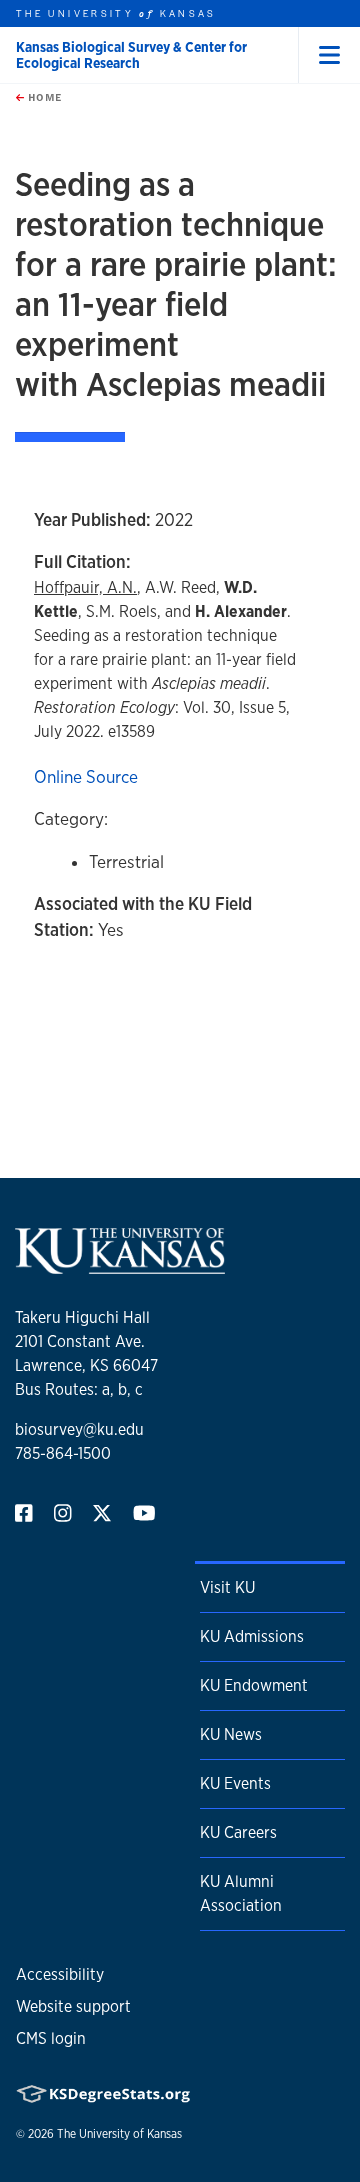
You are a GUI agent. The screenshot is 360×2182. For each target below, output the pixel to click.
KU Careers (238, 1832)
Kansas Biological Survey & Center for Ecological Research (131, 55)
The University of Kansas (119, 2134)
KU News (231, 1734)
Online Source (86, 776)
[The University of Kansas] (120, 1265)
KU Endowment (254, 1685)
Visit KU (227, 1587)
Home (43, 97)
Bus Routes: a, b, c (79, 1389)
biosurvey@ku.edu (79, 1429)
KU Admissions (252, 1636)
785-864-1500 (63, 1453)
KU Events (235, 1783)
